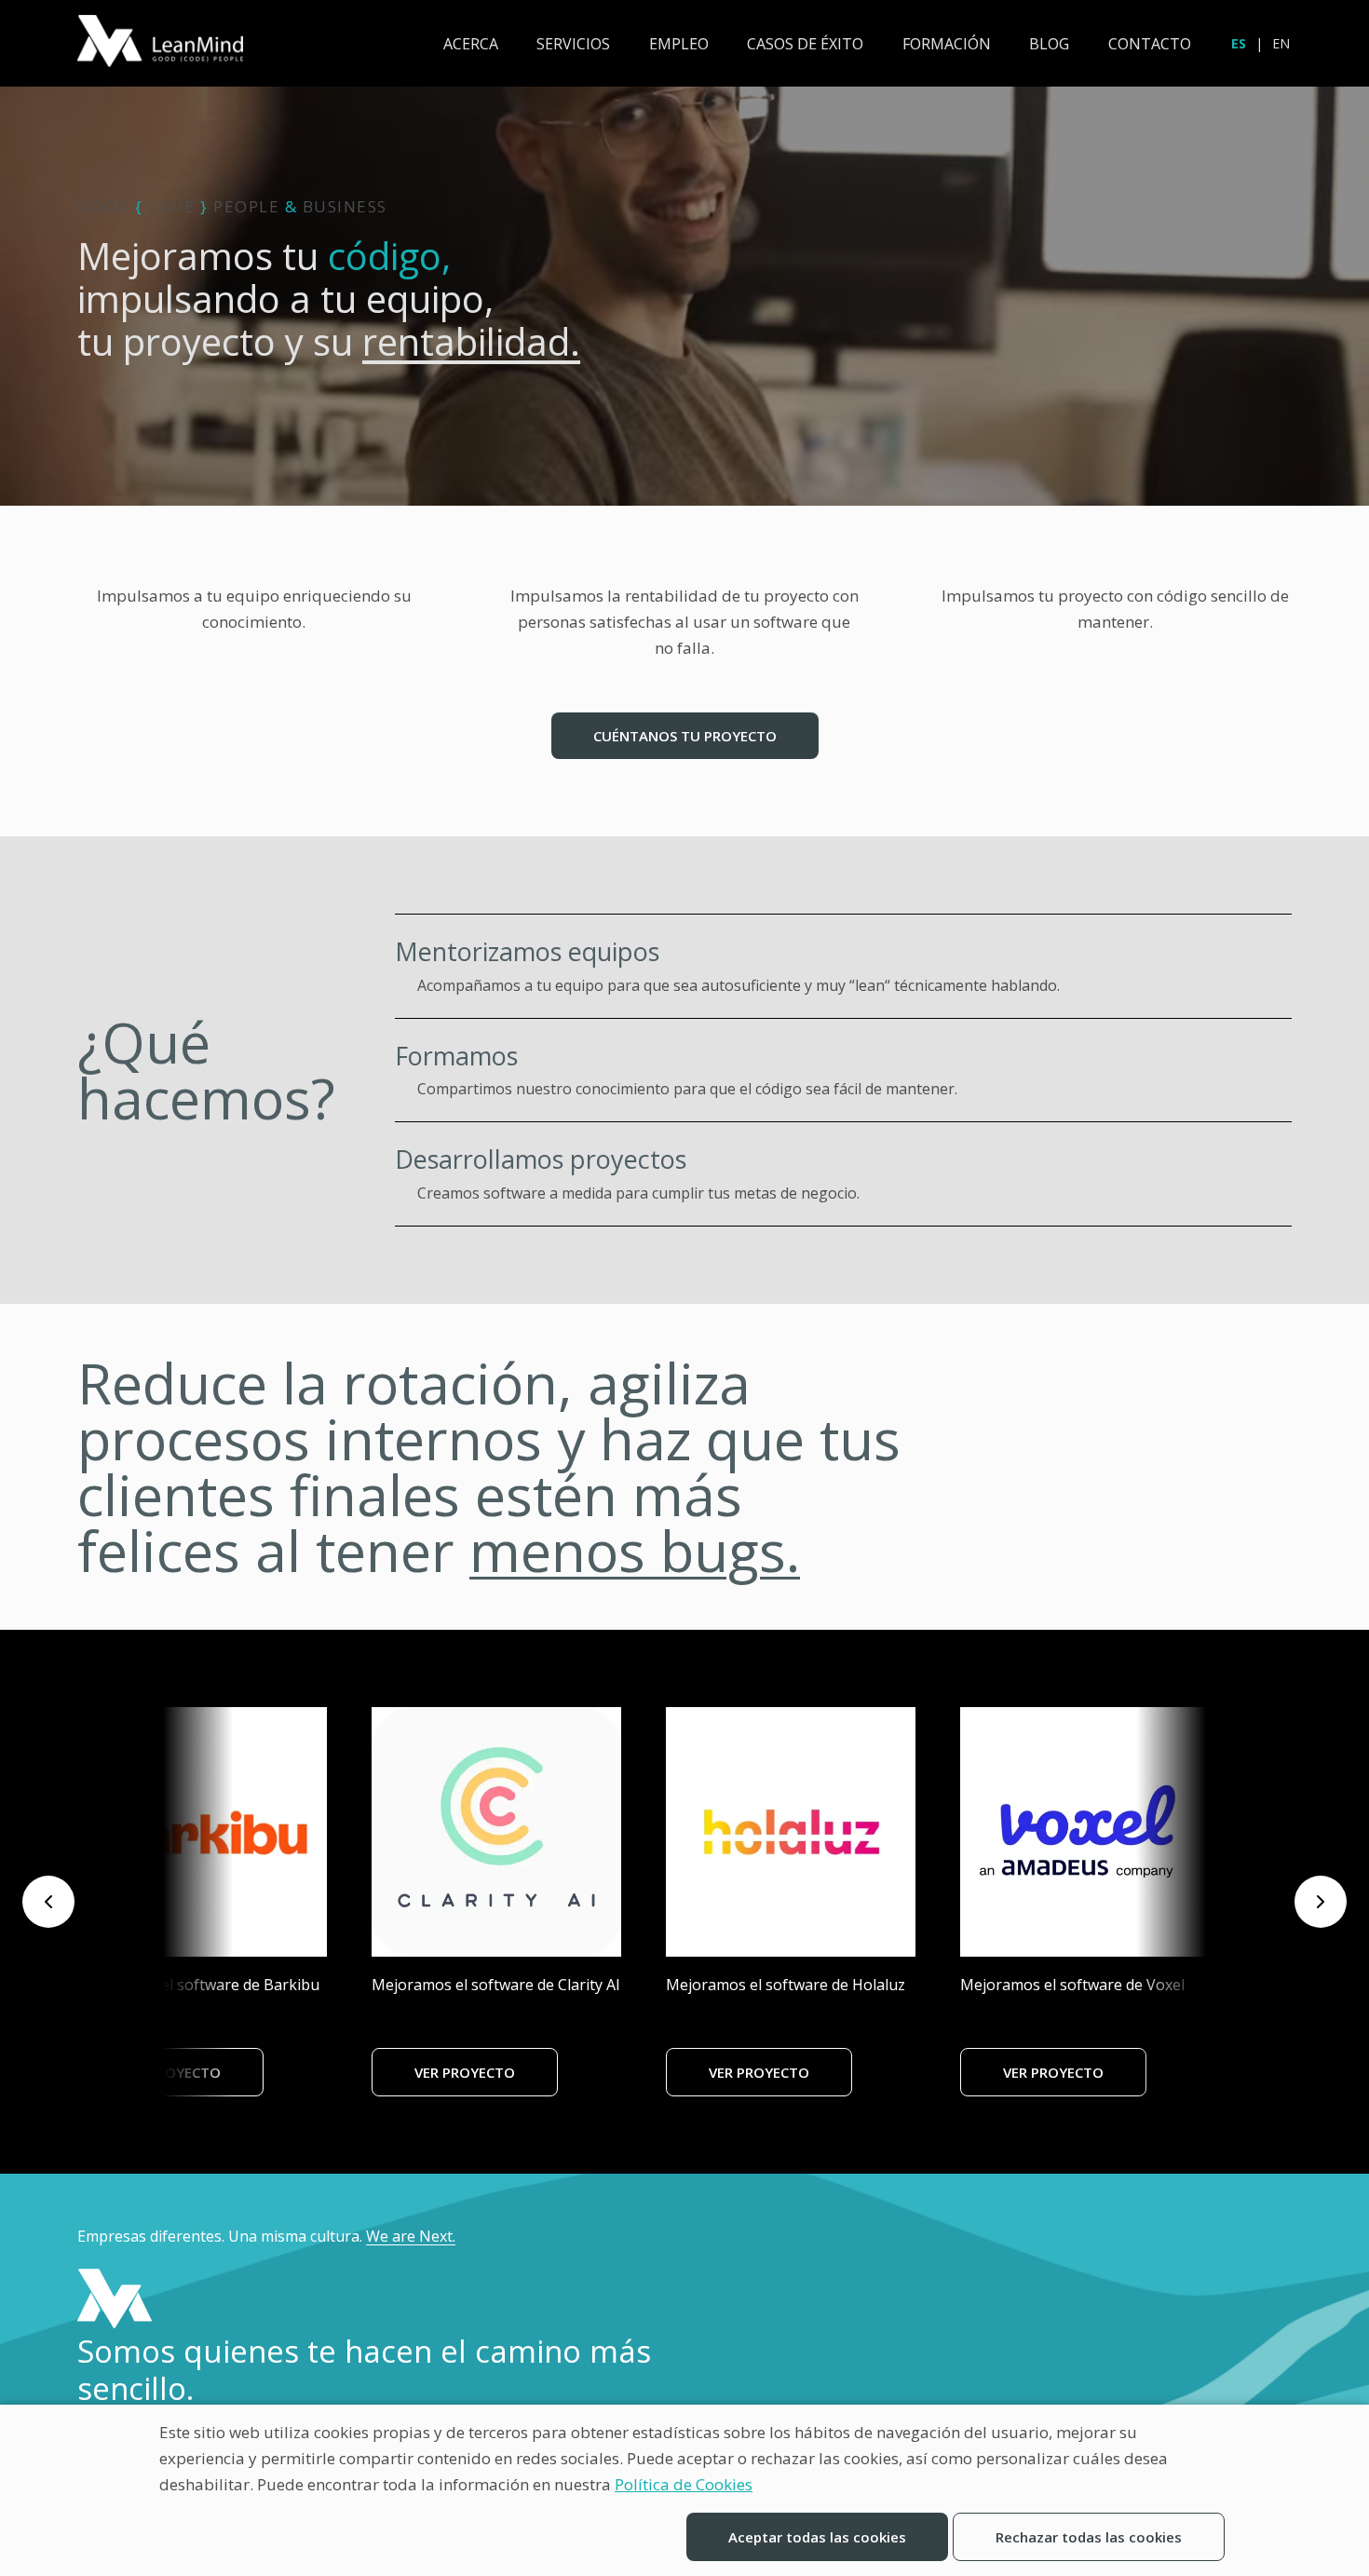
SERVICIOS (573, 44)
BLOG (1049, 44)
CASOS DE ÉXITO (805, 44)
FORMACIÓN (947, 44)
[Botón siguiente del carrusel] (1321, 1902)
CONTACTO (1150, 44)
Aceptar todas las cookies (817, 2537)
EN (1281, 43)
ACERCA (471, 44)
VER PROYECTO (170, 2072)
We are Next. (411, 2236)
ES (1239, 43)
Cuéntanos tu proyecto (685, 736)
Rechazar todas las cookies (1089, 2537)
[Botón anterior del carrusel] (48, 1902)
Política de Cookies (684, 2484)
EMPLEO (679, 44)
